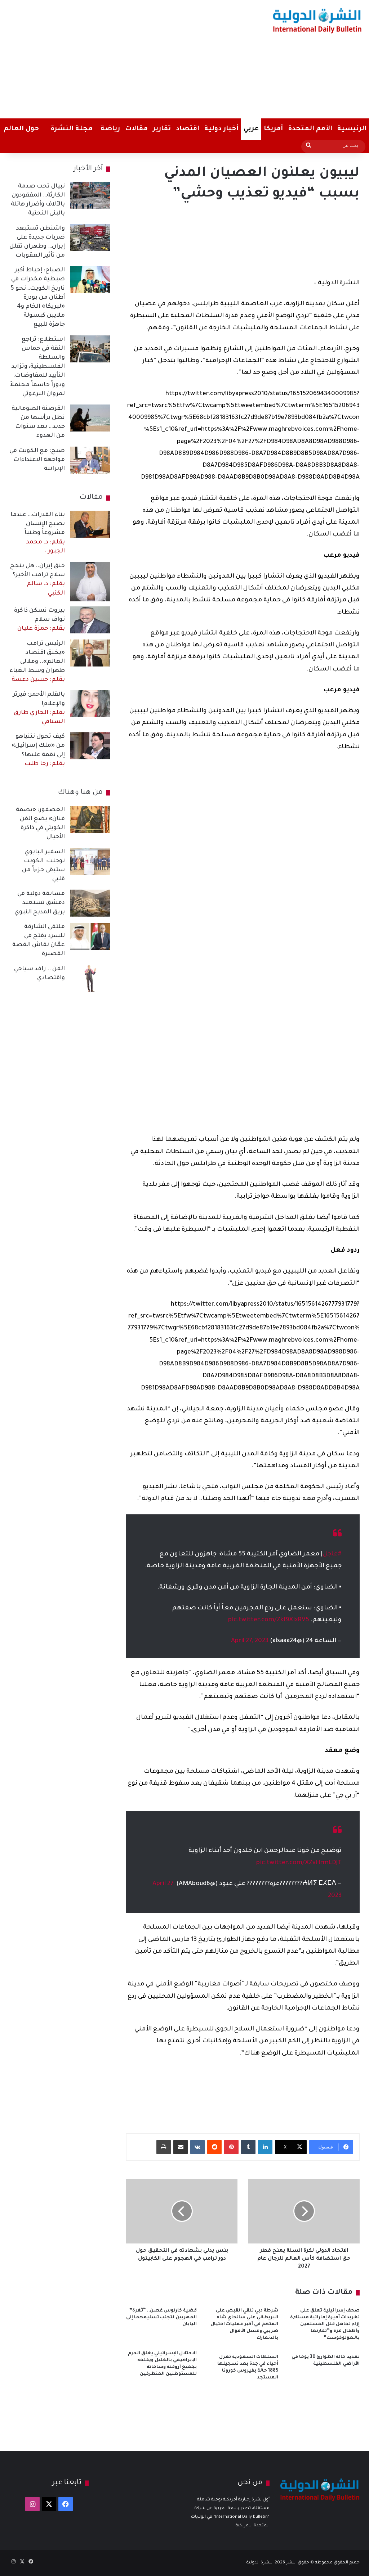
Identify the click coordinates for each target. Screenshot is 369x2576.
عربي (251, 129)
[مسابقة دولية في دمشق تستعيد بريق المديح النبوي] (90, 903)
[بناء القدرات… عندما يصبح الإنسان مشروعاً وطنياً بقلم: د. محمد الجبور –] (90, 524)
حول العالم (21, 129)
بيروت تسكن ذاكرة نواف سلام (39, 620)
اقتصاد (188, 129)
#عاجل (332, 1554)
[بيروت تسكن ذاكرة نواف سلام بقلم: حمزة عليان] (90, 620)
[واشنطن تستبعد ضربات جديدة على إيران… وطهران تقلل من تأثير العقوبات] (90, 238)
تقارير (162, 129)
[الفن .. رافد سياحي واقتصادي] (90, 978)
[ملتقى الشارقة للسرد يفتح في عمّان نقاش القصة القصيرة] (90, 936)
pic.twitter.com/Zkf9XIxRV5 (269, 1620)
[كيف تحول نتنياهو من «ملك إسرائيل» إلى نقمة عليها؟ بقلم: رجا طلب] (90, 746)
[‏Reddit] (214, 2147)
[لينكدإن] (265, 2147)
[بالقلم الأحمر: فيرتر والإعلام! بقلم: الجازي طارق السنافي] (90, 704)
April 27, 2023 (250, 1641)
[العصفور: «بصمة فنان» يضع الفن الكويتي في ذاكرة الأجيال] (90, 819)
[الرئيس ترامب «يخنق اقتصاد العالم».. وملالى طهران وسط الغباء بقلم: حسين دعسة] (90, 653)
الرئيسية (352, 129)
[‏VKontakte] (197, 2147)
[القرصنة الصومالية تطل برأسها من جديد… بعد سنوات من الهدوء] (90, 418)
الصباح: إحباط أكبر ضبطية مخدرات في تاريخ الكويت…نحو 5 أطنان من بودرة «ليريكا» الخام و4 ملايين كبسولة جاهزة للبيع (38, 297)
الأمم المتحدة (310, 129)
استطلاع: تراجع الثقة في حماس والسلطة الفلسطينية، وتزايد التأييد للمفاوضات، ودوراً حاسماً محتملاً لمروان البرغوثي (37, 367)
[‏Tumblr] (248, 2147)
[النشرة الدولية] (317, 21)
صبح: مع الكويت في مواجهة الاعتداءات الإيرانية (37, 460)
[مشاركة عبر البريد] (181, 2147)
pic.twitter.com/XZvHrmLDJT (299, 1863)
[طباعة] (164, 2147)
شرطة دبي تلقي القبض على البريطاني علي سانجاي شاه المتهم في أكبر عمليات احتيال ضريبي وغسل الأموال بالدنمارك (244, 2324)
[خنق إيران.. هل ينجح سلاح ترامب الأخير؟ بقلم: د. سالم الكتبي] (90, 582)
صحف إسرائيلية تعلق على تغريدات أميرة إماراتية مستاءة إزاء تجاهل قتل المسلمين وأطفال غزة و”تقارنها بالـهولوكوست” (325, 2324)
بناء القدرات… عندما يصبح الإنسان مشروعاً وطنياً (38, 533)
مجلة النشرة (72, 129)
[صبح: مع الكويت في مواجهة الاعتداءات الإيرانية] (90, 460)
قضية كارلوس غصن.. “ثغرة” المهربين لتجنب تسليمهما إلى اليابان (161, 2318)
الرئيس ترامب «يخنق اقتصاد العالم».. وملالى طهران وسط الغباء (37, 662)
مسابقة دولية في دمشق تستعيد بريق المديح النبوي (40, 903)
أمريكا (273, 129)
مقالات (136, 129)
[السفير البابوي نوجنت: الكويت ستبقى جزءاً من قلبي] (90, 861)
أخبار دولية (221, 129)
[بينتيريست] (231, 2147)
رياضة (110, 129)
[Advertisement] (121, 58)
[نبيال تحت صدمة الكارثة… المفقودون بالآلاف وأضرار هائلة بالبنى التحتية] (90, 196)
